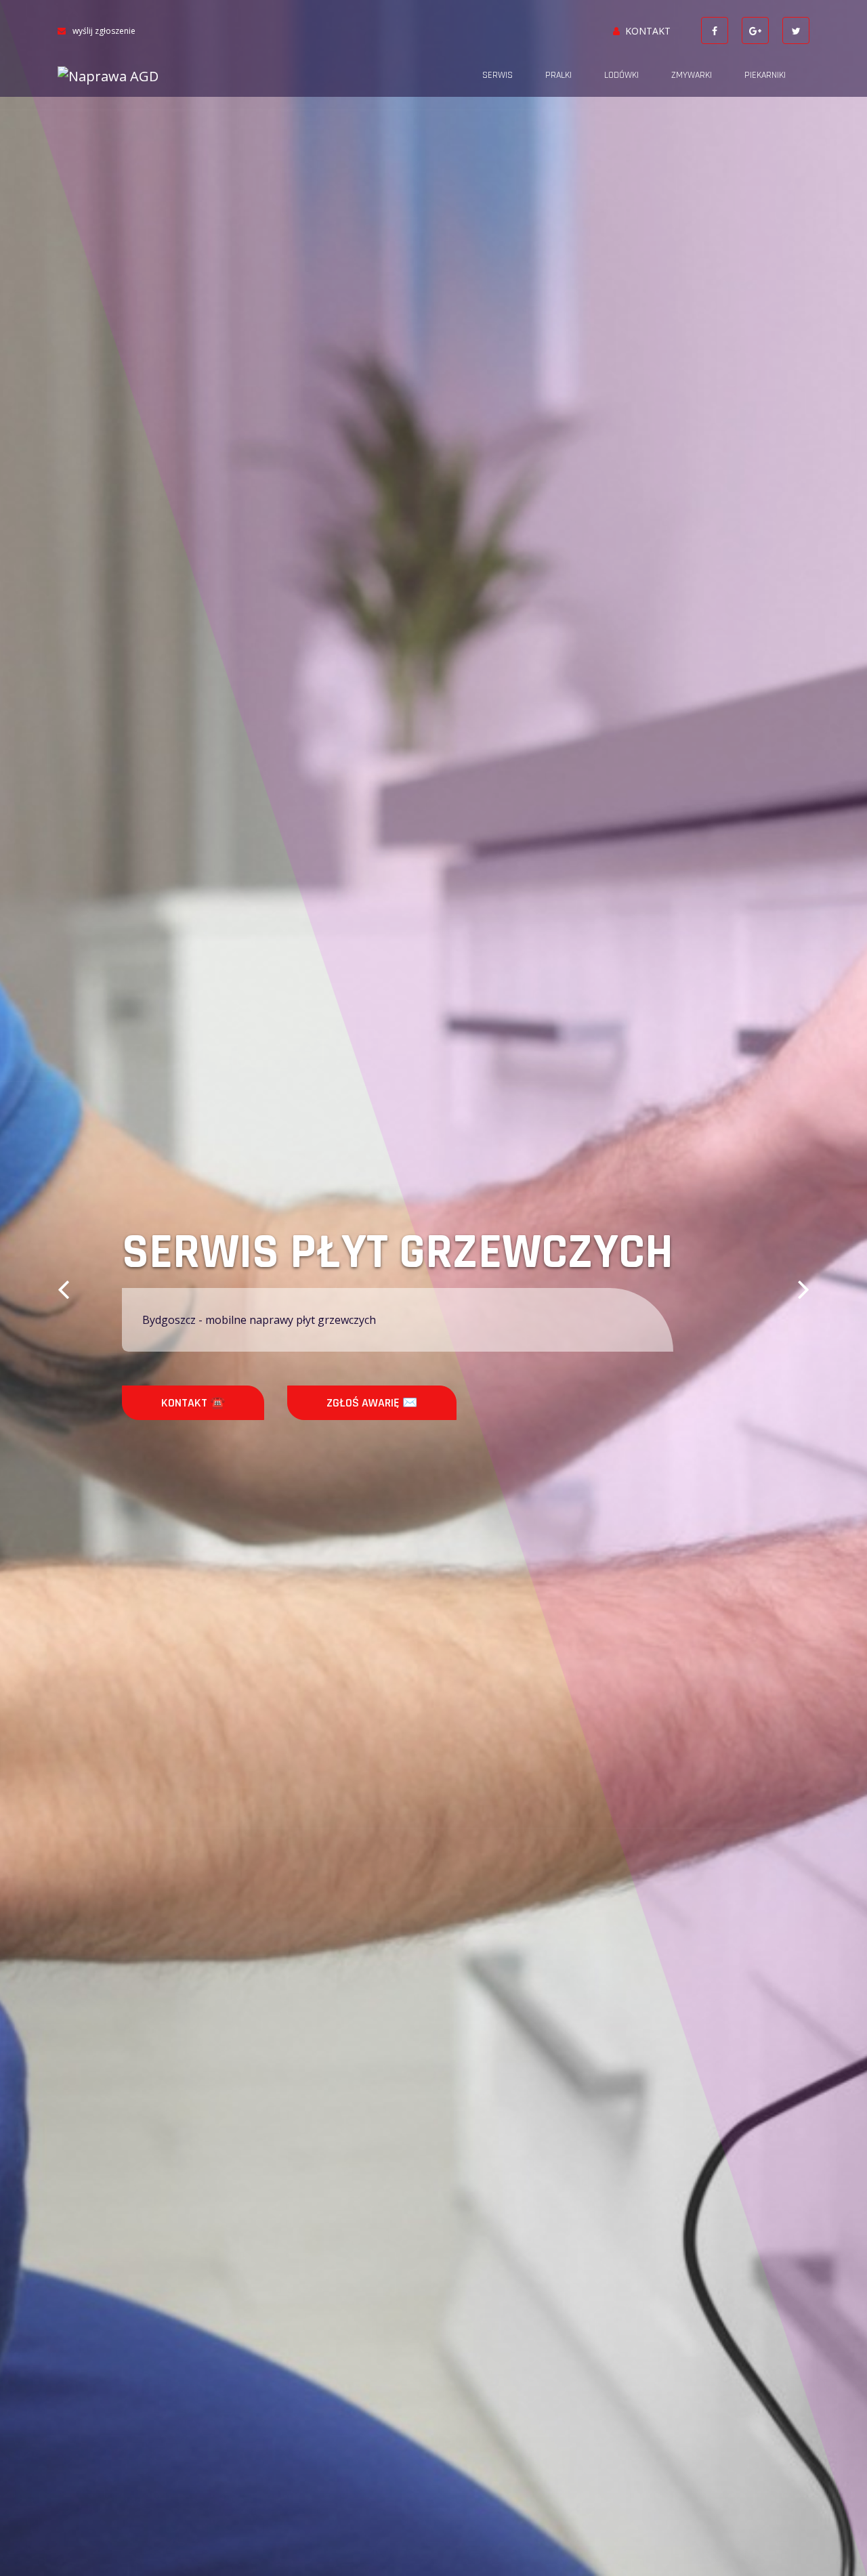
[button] (63, 1288)
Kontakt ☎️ (193, 1403)
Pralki (558, 75)
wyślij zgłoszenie (104, 31)
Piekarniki (765, 75)
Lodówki (621, 75)
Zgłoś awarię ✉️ (372, 1403)
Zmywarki (692, 75)
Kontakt (648, 31)
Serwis (498, 75)
